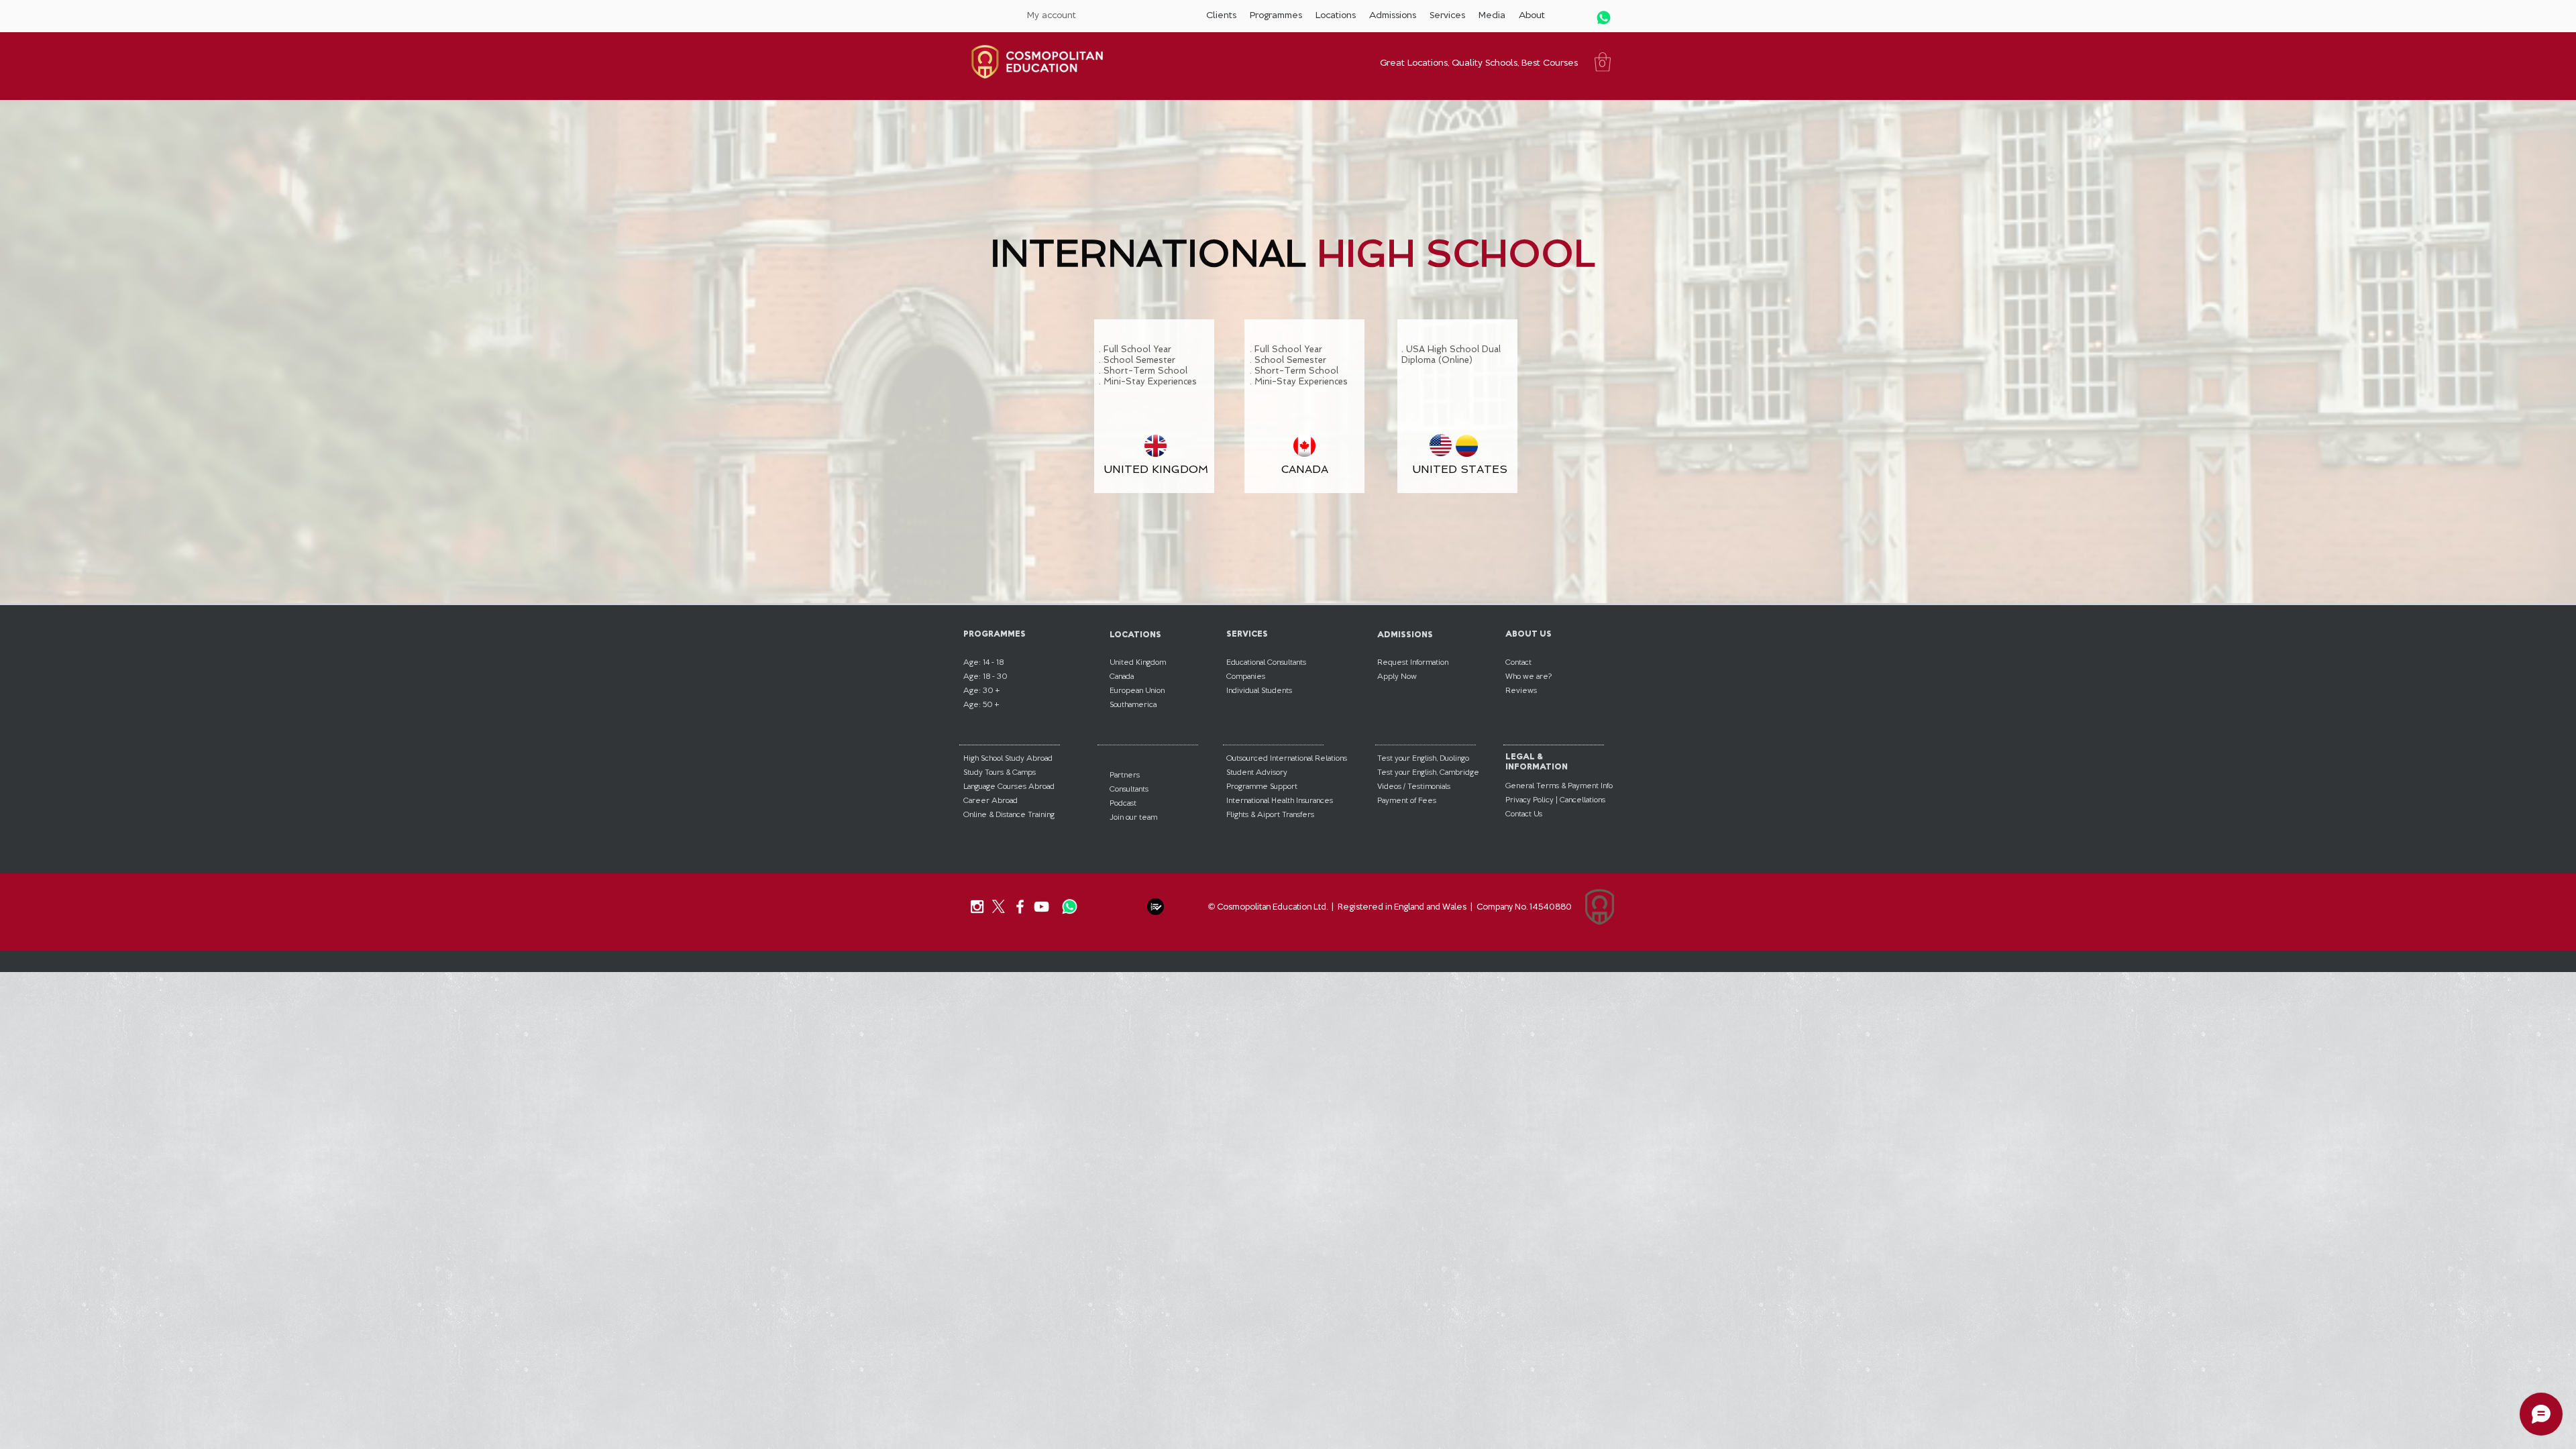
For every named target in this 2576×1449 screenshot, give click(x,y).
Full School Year (1137, 349)
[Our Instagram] (977, 907)
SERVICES (1247, 634)
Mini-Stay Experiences (1150, 381)
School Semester (1139, 360)
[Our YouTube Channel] (1041, 907)
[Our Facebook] (1020, 907)
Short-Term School (1145, 371)
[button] (1221, 15)
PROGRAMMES (995, 634)
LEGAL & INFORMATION (1537, 761)
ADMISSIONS (1405, 634)
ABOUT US (1528, 634)
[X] (999, 907)
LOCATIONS (1135, 634)
